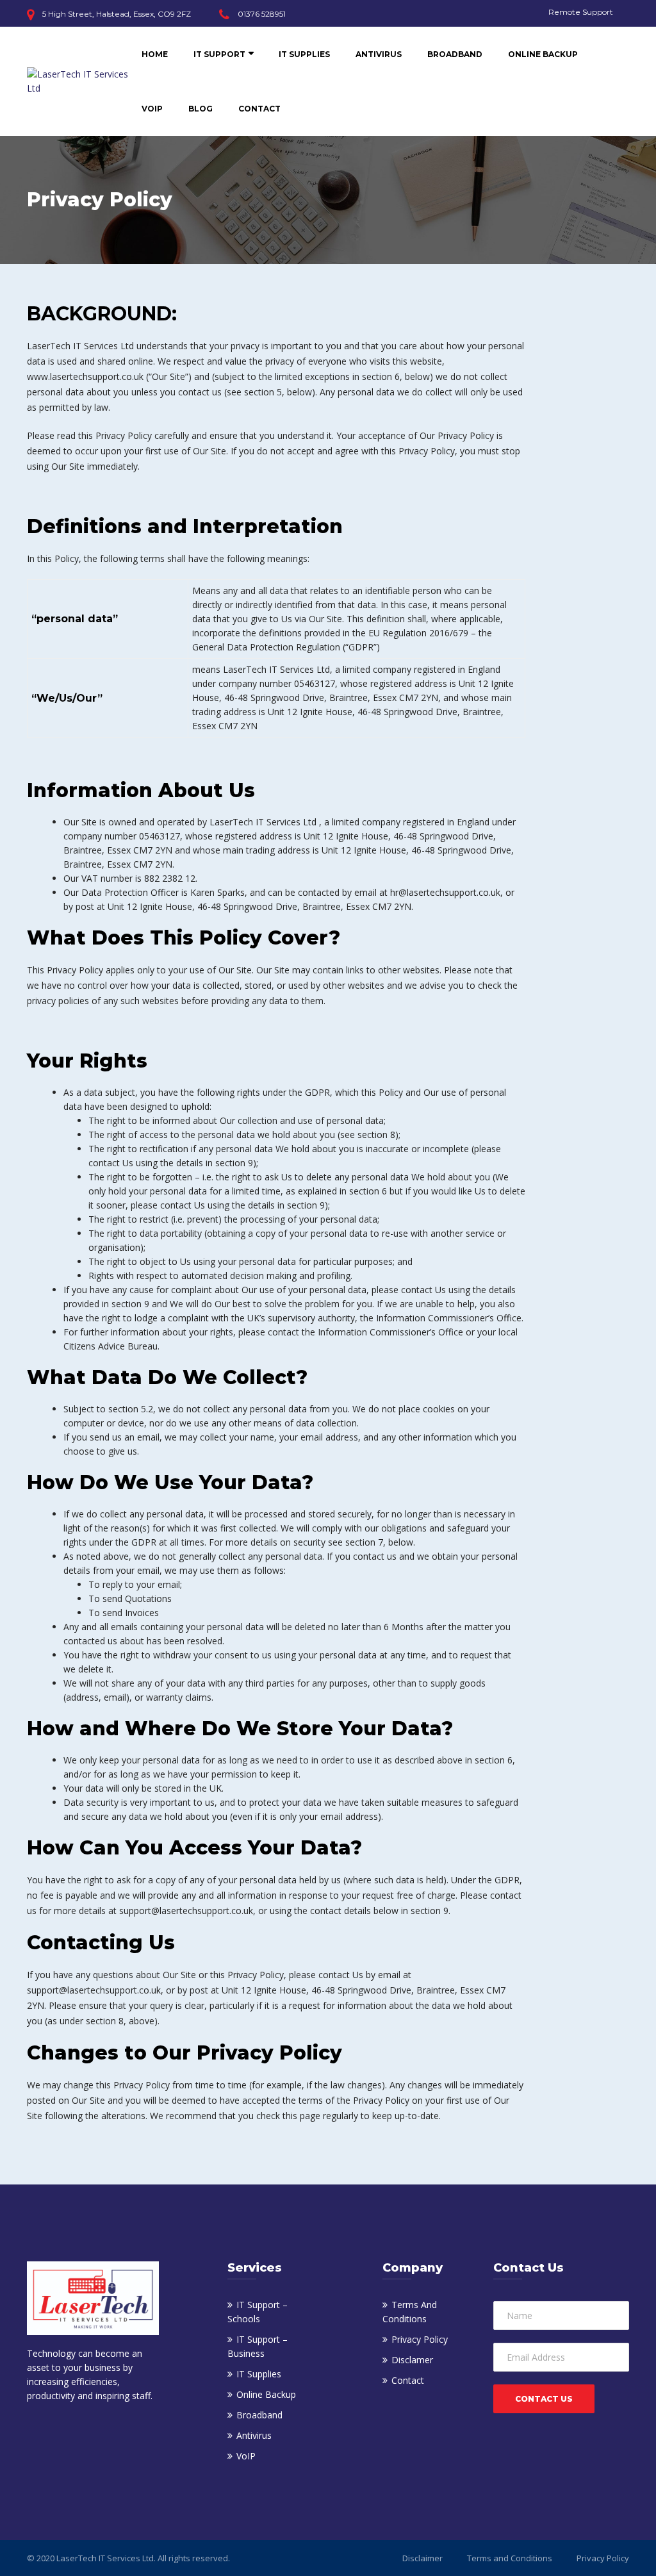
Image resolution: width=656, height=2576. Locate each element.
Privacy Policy (420, 2339)
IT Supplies (259, 2374)
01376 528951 (262, 14)
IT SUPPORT (219, 54)
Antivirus (254, 2435)
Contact (408, 2380)
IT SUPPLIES (304, 54)
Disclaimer (422, 2558)
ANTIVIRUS (379, 54)
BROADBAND (455, 54)
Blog (201, 109)
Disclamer (412, 2360)
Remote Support (581, 12)
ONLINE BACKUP (543, 54)
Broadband (259, 2415)
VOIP (152, 109)
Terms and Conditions (510, 2558)
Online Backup (266, 2394)
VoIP (246, 2456)
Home (155, 54)
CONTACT (259, 109)
